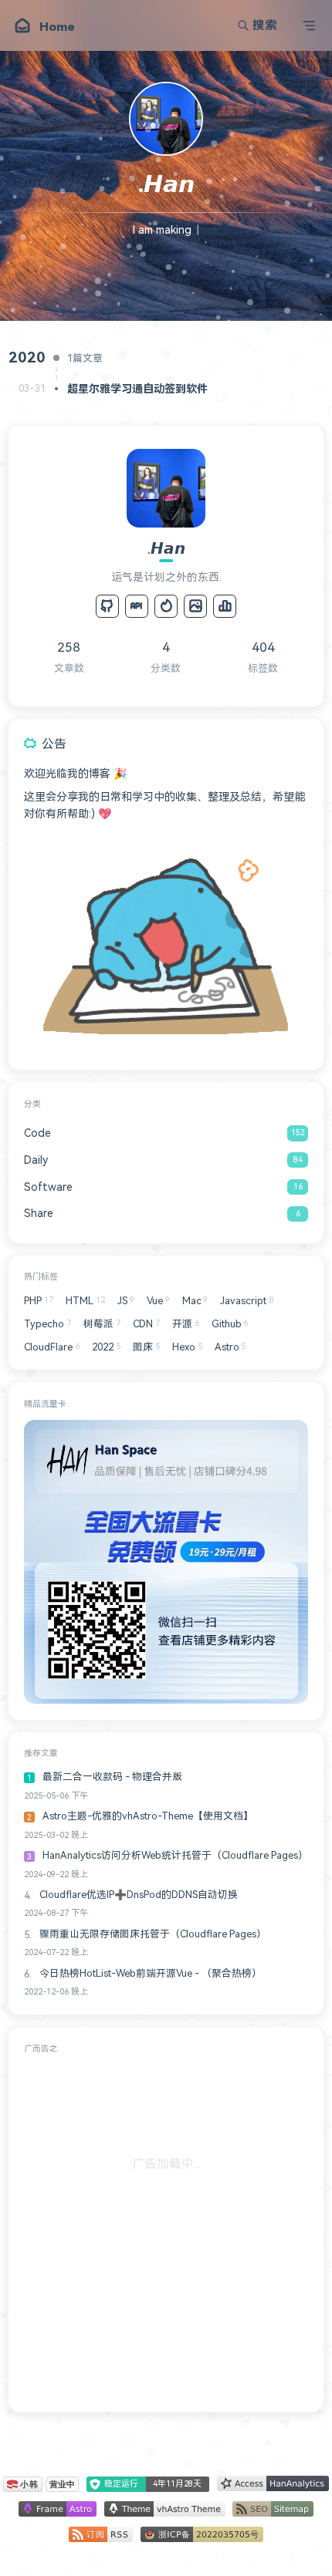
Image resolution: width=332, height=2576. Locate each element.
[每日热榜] (166, 606)
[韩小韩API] (137, 606)
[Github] (107, 606)
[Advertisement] (166, 2230)
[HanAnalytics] (225, 606)
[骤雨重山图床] (195, 606)
